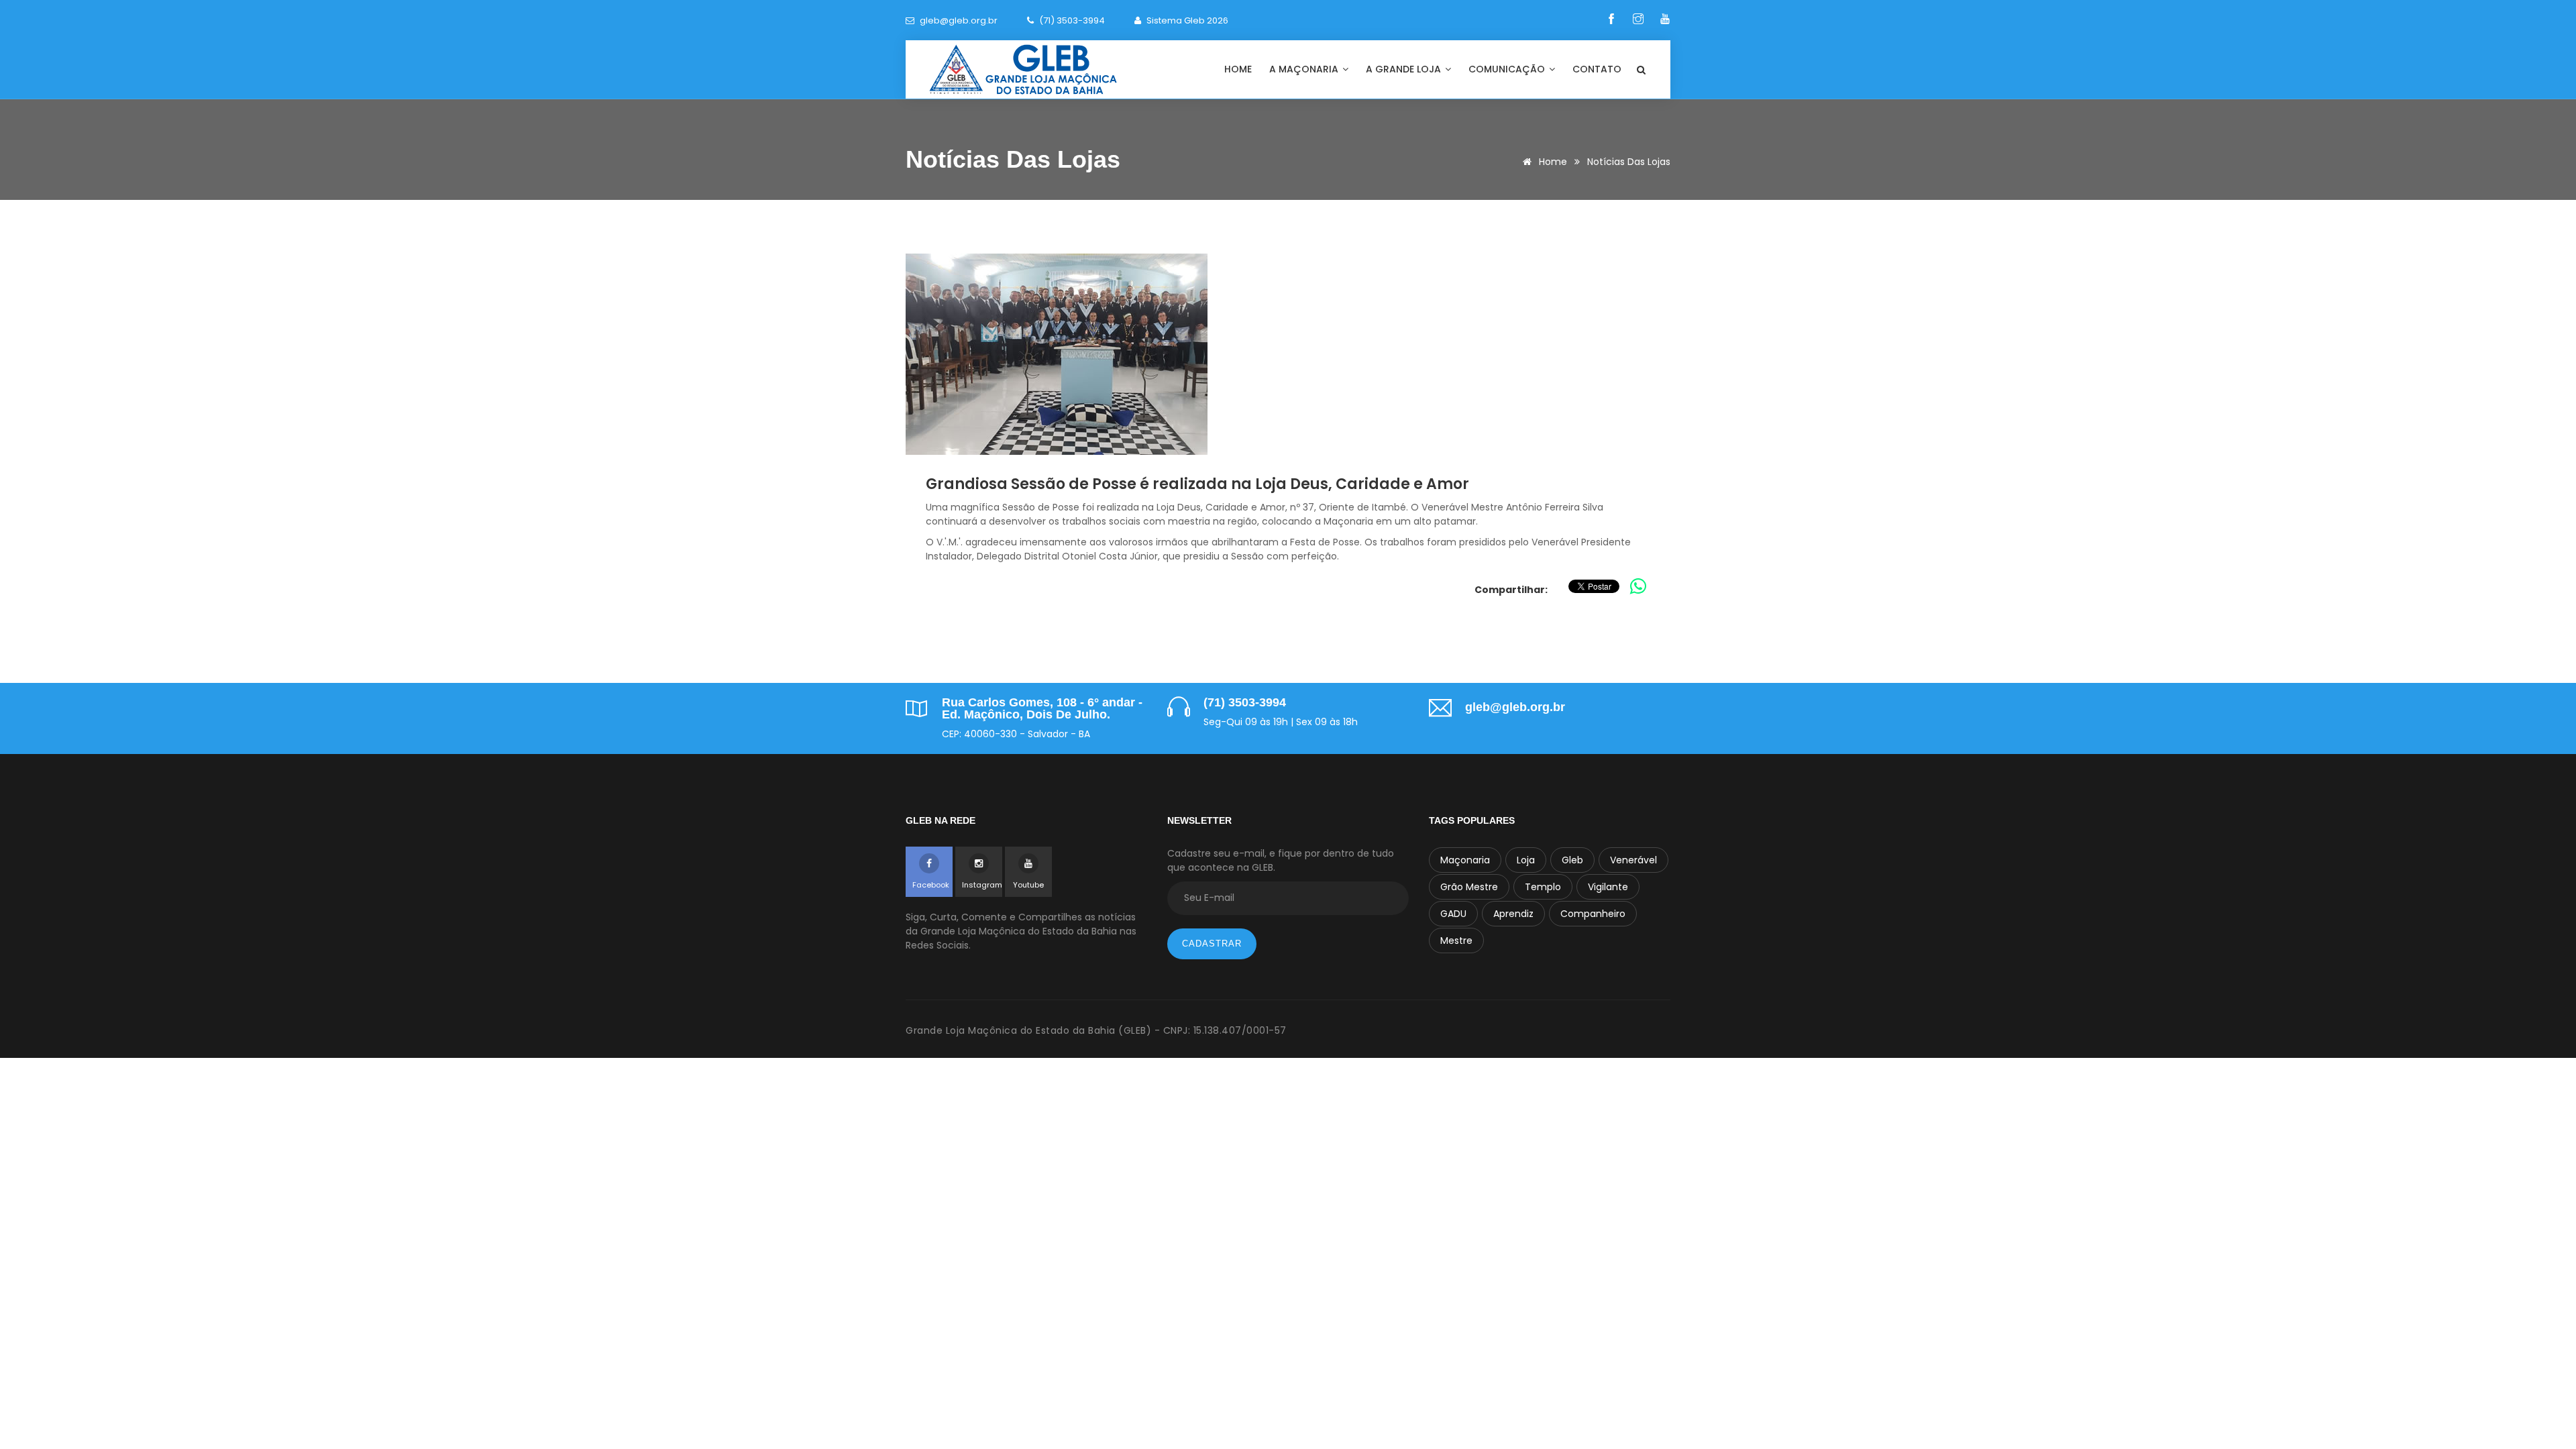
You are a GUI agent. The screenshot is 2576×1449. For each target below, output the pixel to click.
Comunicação (1508, 69)
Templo (1543, 887)
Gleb (1572, 860)
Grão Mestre (1469, 887)
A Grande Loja (1405, 69)
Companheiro (1593, 914)
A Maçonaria (1305, 69)
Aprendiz (1513, 914)
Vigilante (1608, 887)
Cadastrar (1212, 944)
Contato (1597, 69)
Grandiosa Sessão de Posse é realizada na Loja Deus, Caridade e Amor (1197, 484)
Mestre (1456, 941)
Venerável (1633, 860)
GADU (1453, 914)
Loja (1526, 860)
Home (1238, 69)
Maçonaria (1465, 860)
